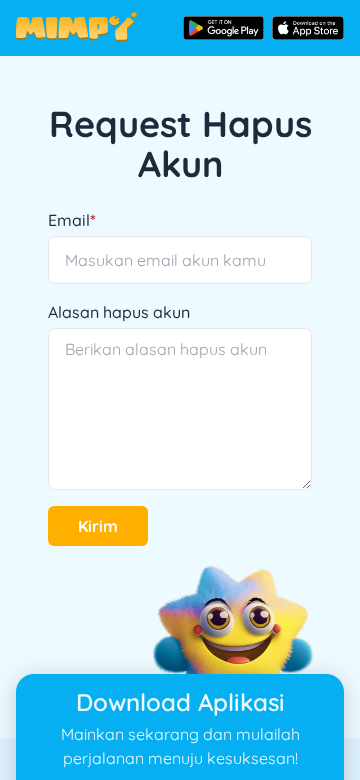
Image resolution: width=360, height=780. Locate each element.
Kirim (98, 526)
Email (72, 220)
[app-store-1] (308, 28)
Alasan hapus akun (119, 312)
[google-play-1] (223, 28)
